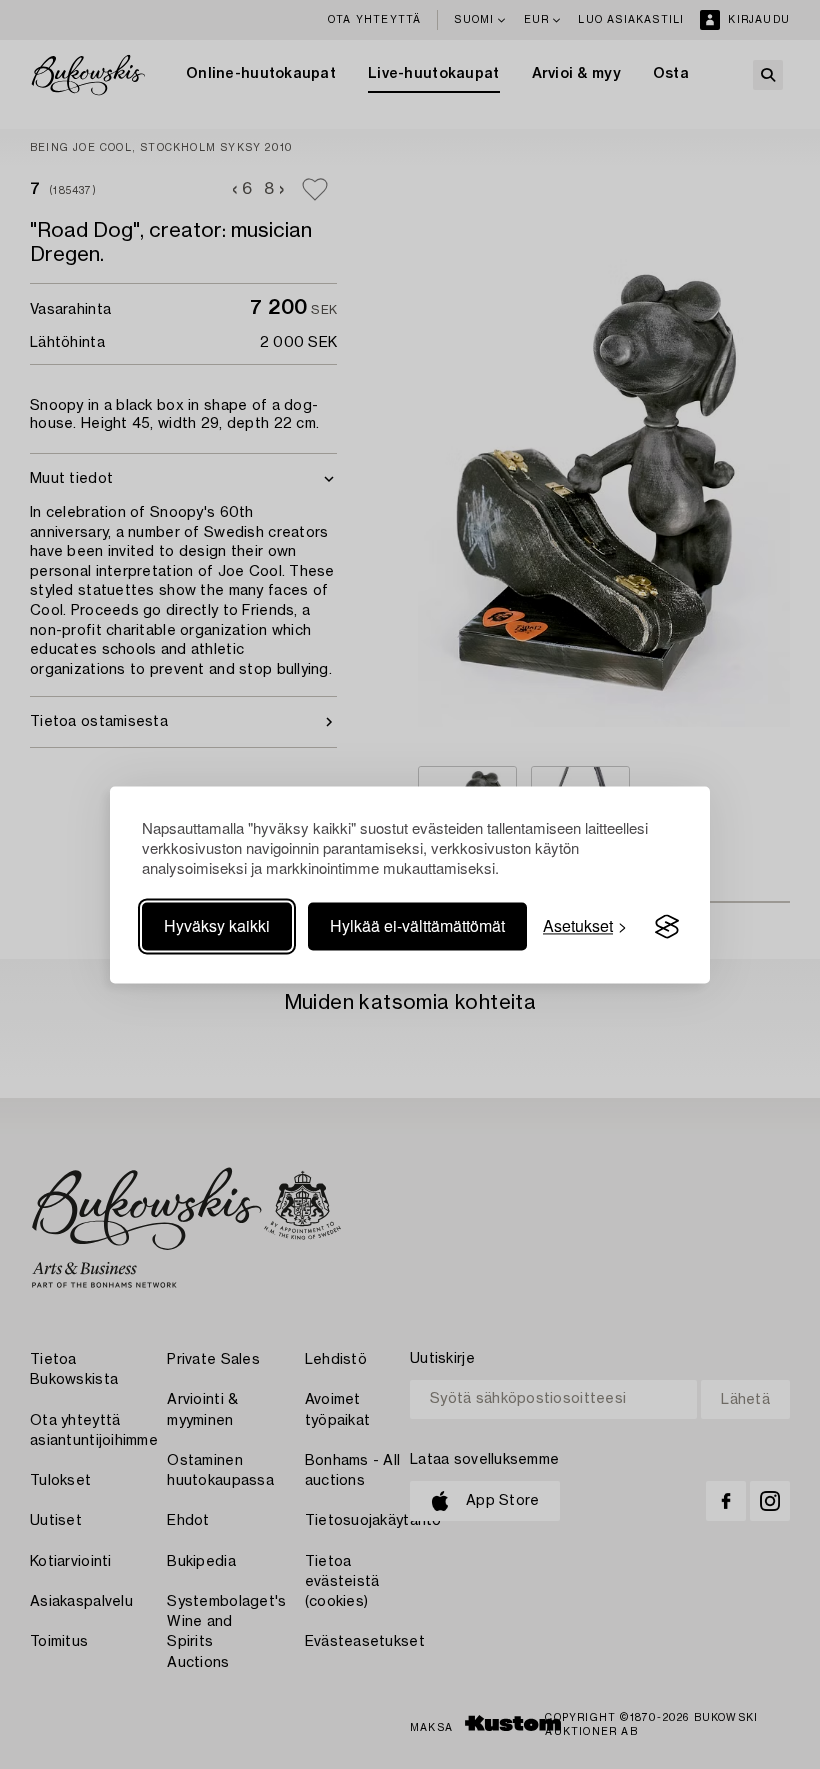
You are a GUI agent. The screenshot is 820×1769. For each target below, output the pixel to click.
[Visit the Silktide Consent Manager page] (667, 927)
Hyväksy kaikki (217, 926)
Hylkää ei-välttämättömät (417, 926)
